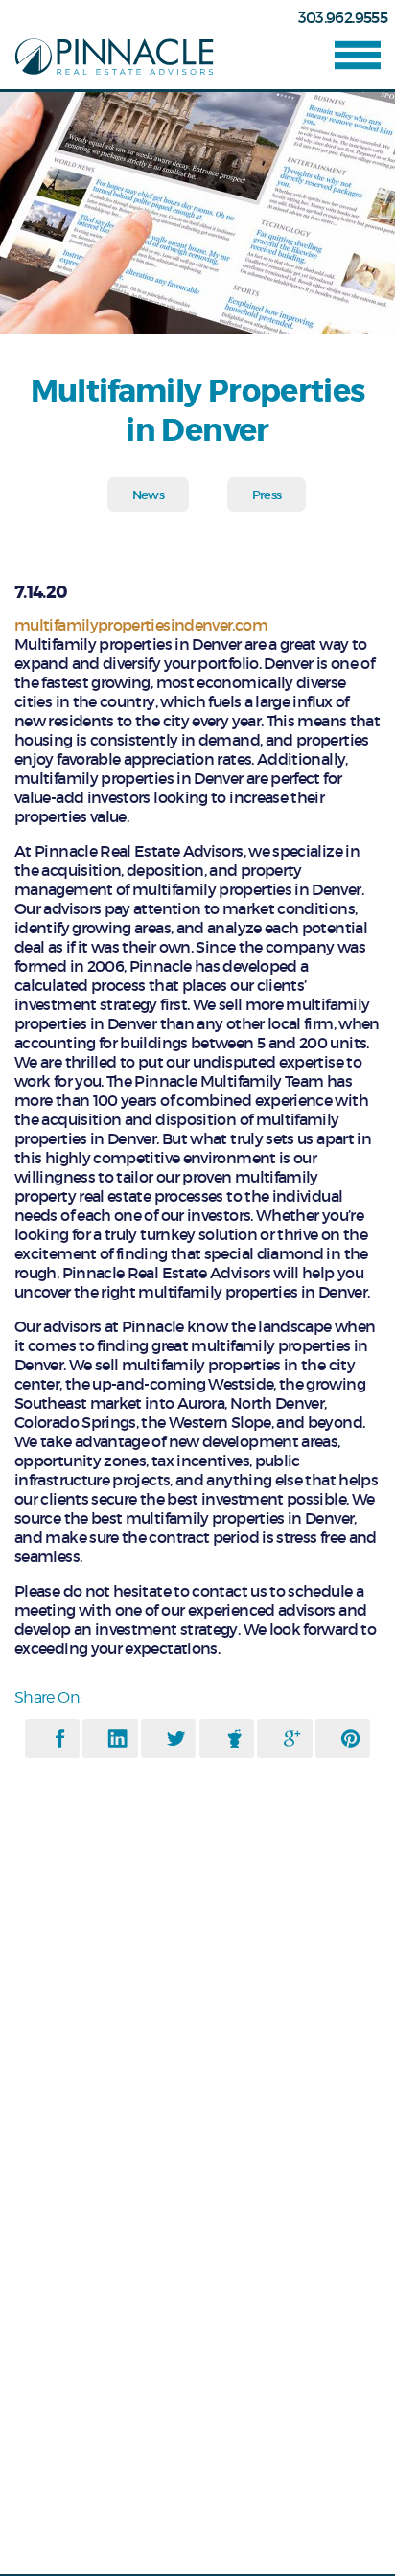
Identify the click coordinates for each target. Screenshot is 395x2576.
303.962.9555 (343, 17)
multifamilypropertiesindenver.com (141, 625)
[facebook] (60, 1738)
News (148, 495)
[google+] (292, 1738)
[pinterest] (350, 1738)
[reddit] (234, 1738)
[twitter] (176, 1738)
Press (267, 495)
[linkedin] (117, 1738)
